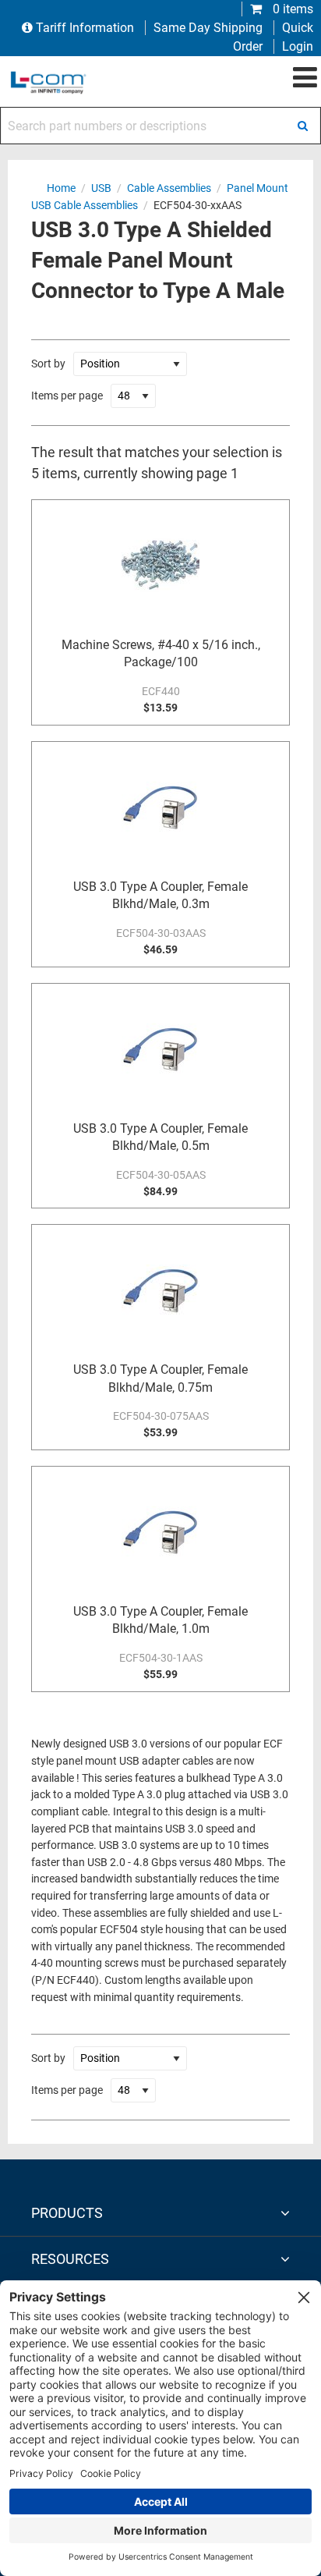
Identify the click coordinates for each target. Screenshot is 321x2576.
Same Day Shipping (208, 28)
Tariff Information (85, 28)
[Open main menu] (305, 78)
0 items (291, 9)
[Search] (302, 126)
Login (298, 46)
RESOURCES (70, 2259)
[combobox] (160, 126)
